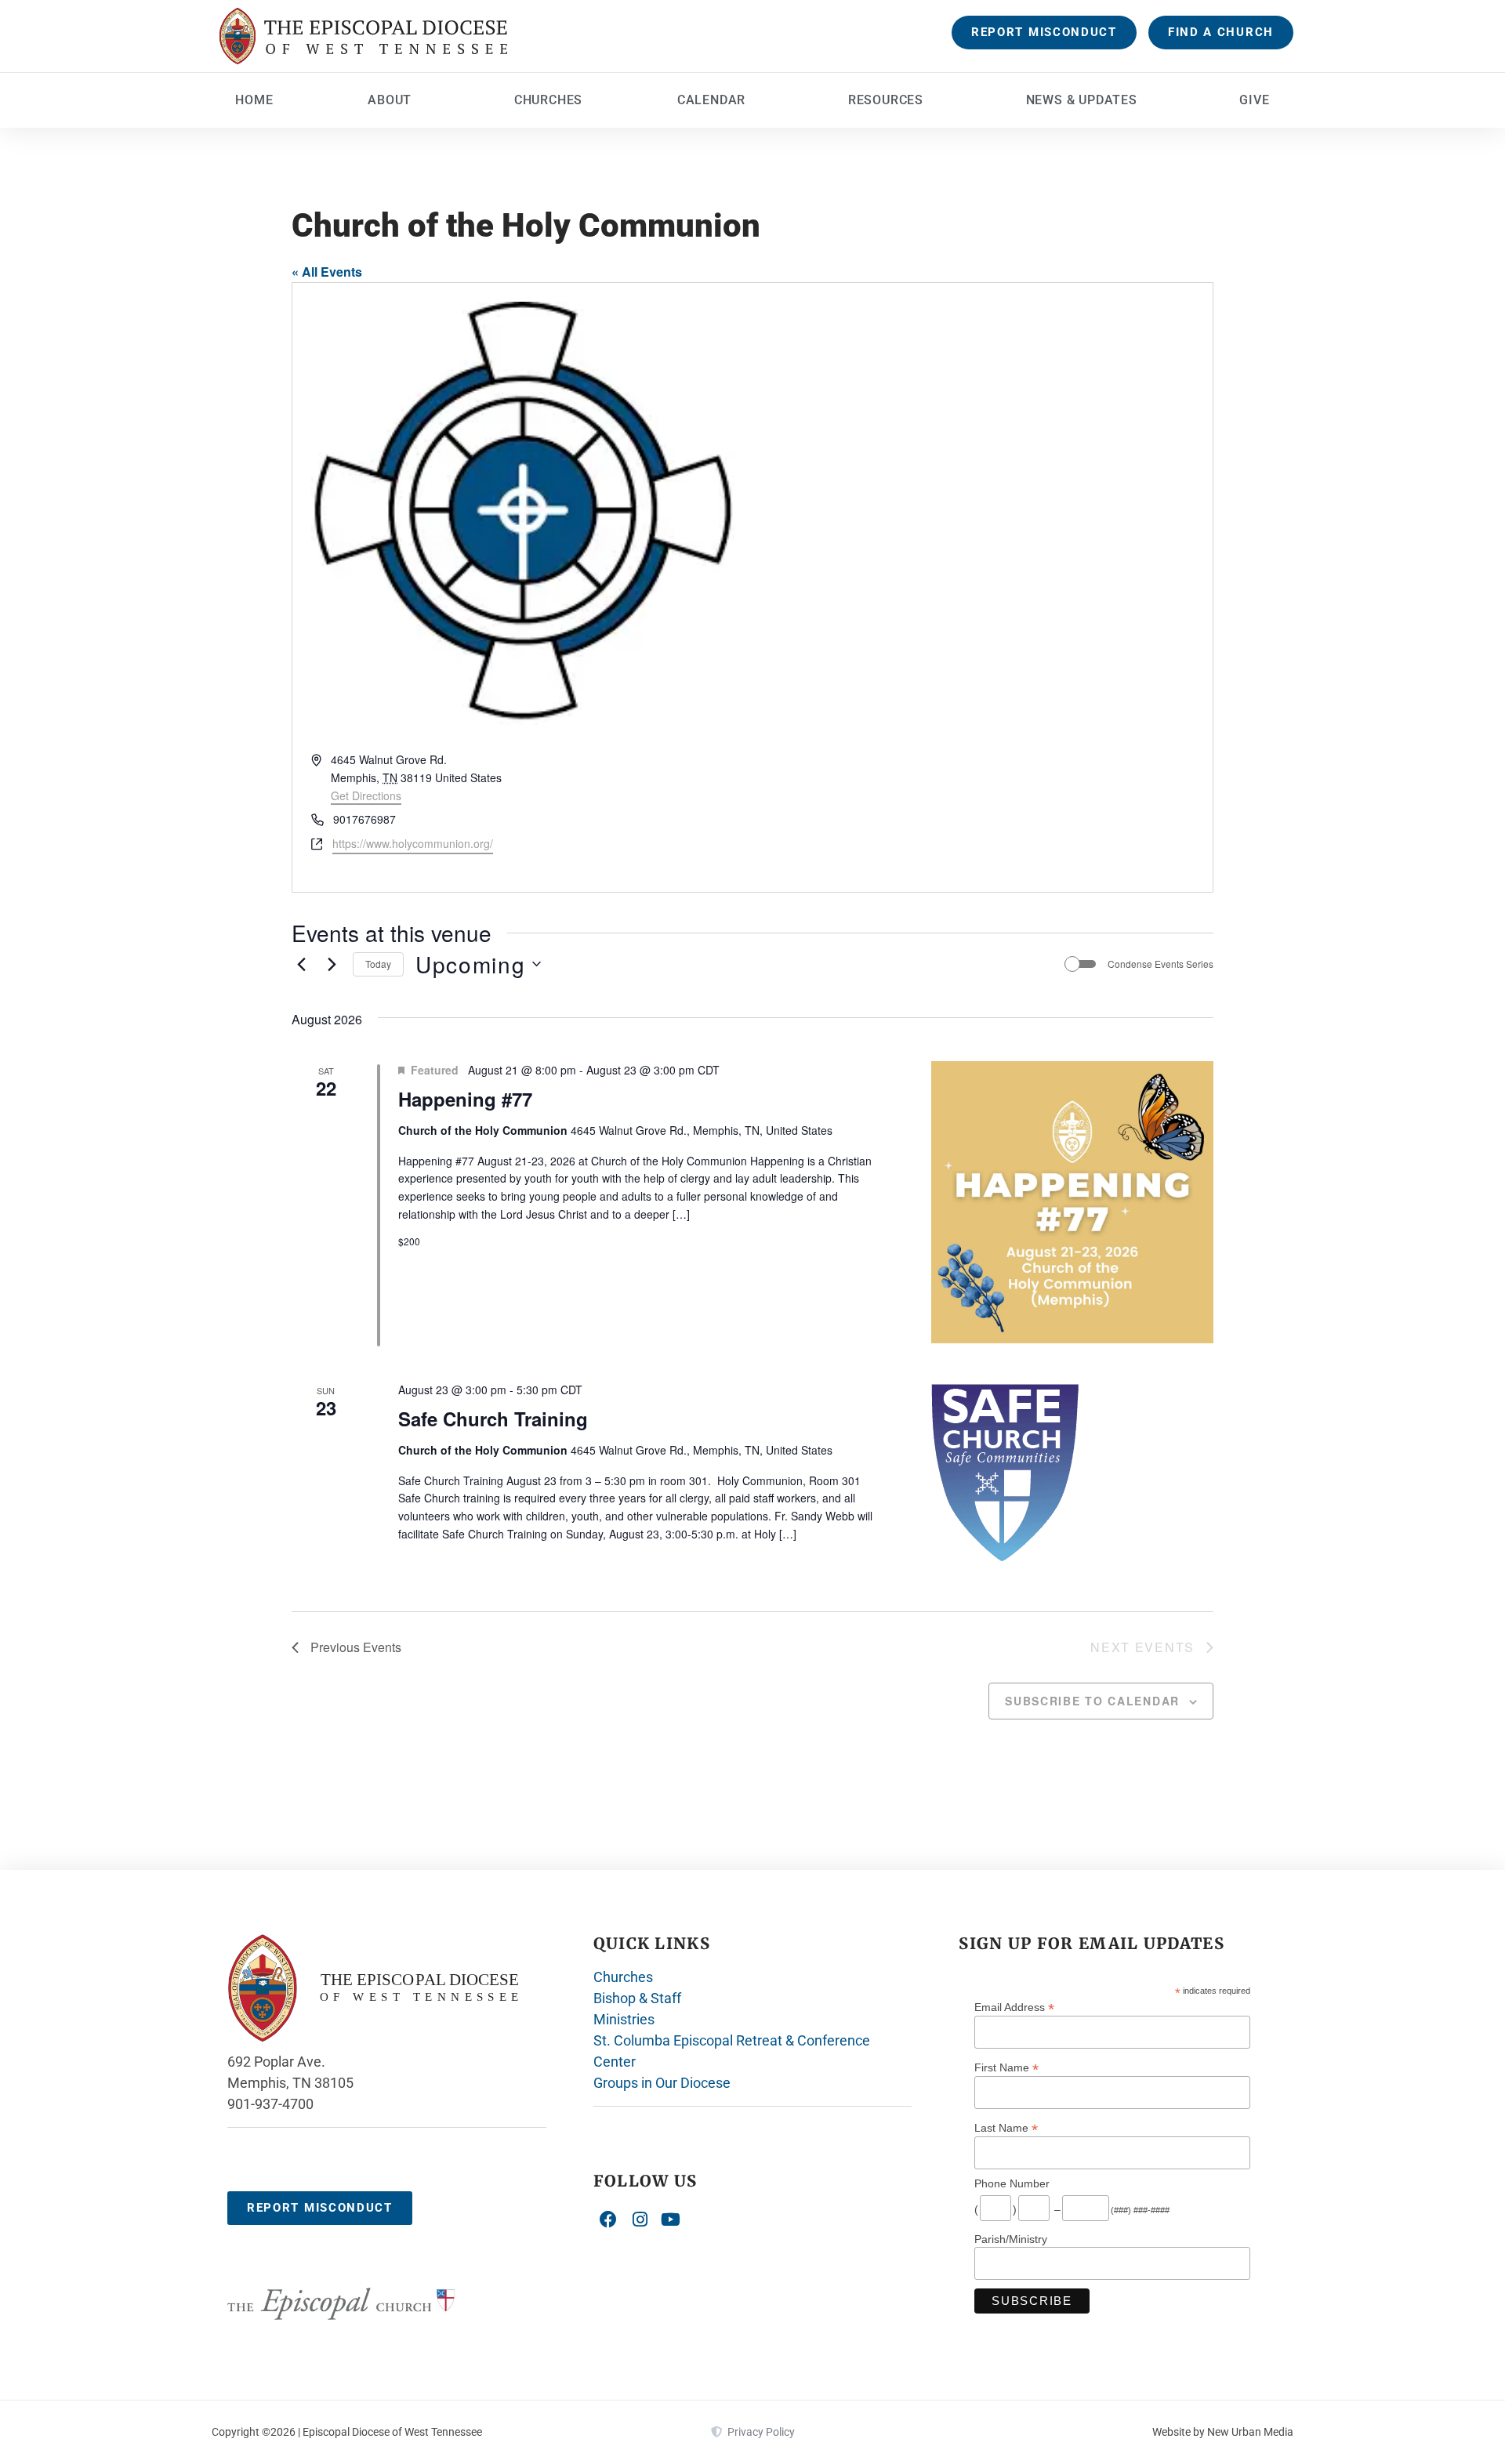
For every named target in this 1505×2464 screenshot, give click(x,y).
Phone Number (1012, 2183)
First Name (1006, 2067)
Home (254, 100)
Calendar (711, 100)
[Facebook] (609, 2219)
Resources (886, 100)
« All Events (327, 272)
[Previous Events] (301, 964)
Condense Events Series (1160, 964)
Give (1254, 100)
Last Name (1006, 2127)
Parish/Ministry (1011, 2239)
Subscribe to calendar (1092, 1701)
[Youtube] (671, 2219)
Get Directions (366, 795)
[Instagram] (640, 2219)
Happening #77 (465, 1099)
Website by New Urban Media (1223, 2432)
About (390, 100)
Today (378, 964)
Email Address (1014, 2007)
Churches (548, 100)
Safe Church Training (493, 1419)
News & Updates (1082, 100)
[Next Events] (332, 964)
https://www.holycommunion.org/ (413, 843)
